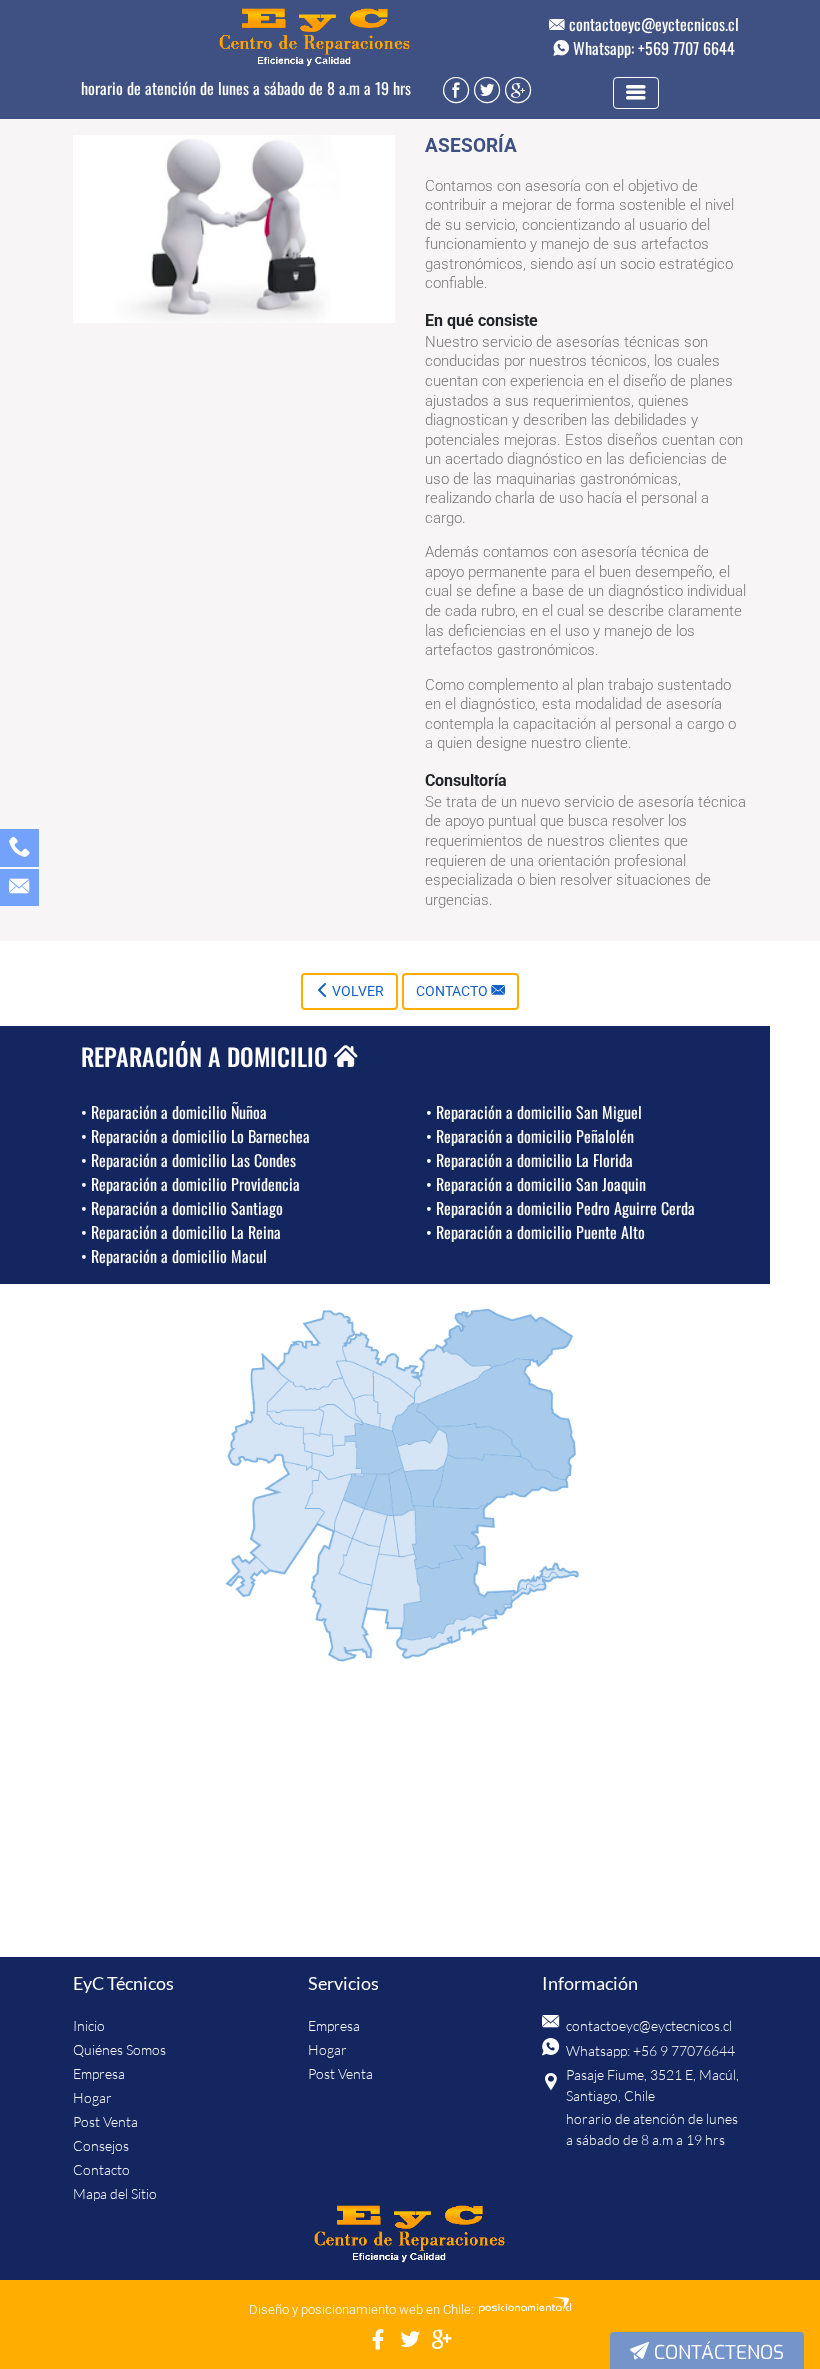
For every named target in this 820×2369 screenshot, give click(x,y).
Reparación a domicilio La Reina (181, 1232)
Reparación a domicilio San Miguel (534, 1112)
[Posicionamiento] (525, 2309)
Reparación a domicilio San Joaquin (536, 1184)
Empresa (99, 2073)
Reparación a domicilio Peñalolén (530, 1136)
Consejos (101, 2145)
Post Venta (105, 2121)
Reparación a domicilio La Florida (529, 1160)
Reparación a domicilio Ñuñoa (174, 1112)
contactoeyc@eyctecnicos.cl (652, 24)
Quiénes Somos (119, 2049)
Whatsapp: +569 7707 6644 (652, 48)
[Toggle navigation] (636, 93)
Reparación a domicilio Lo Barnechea (195, 1136)
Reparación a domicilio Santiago (182, 1208)
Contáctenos (716, 2352)
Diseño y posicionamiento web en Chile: (361, 2309)
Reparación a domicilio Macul (174, 1256)
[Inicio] (410, 2235)
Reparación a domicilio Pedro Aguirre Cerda (560, 1208)
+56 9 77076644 (684, 2050)
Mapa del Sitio (115, 2193)
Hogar (92, 2097)
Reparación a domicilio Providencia (190, 1184)
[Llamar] (19, 850)
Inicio (89, 2025)
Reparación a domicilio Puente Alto (535, 1232)
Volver (356, 991)
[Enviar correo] (19, 889)
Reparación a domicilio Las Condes (188, 1160)
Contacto (453, 991)
